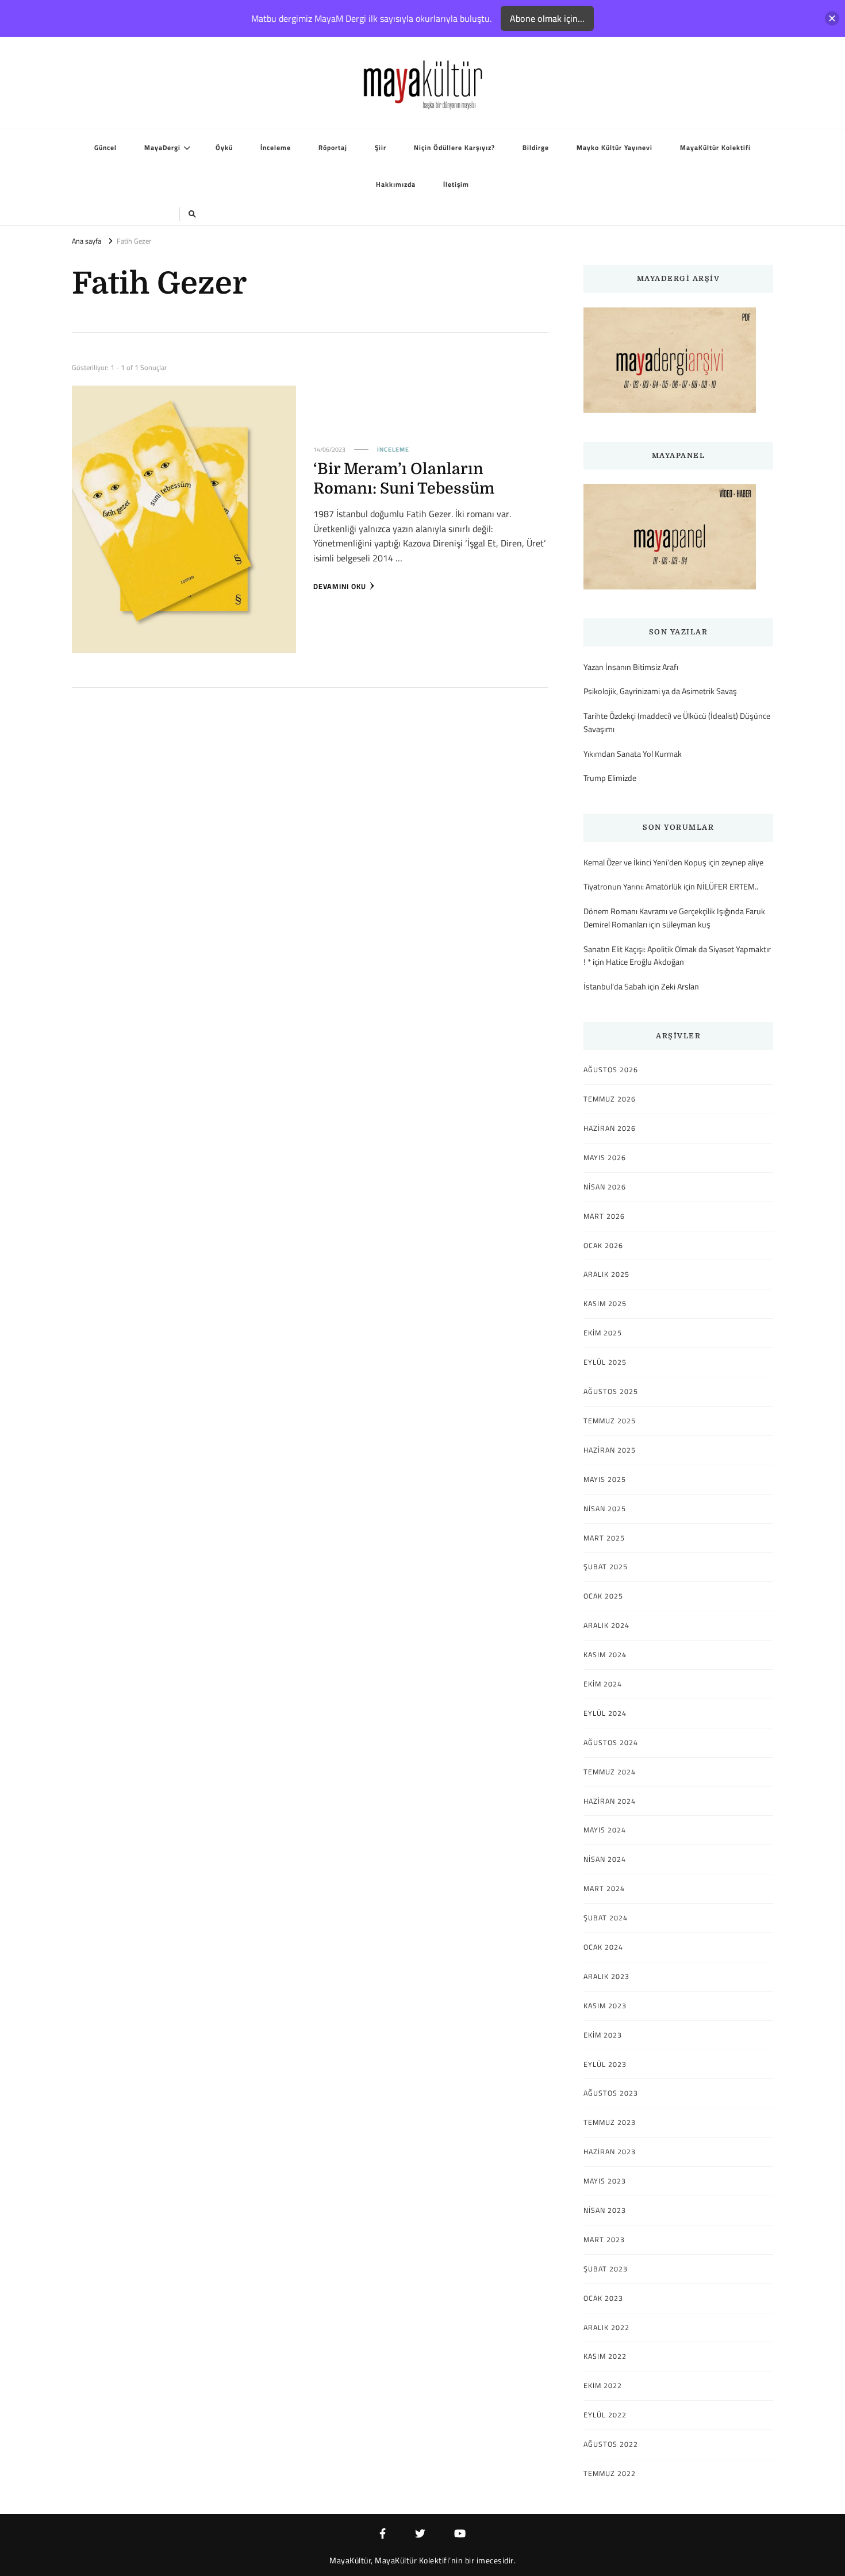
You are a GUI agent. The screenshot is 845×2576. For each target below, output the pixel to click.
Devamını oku (340, 587)
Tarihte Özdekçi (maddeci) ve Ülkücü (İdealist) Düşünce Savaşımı (677, 723)
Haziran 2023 (610, 2152)
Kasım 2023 (605, 2006)
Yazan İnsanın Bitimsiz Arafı (631, 667)
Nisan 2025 (605, 1509)
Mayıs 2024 (605, 1830)
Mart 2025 (604, 1538)
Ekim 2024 (603, 1684)
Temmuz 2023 (610, 2123)
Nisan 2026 (605, 1187)
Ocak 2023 (603, 2298)
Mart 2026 (604, 1216)
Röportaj (333, 148)
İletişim (456, 184)
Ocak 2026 (603, 1246)
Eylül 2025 (605, 1362)
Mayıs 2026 (605, 1158)
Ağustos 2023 (611, 2093)
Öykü (224, 148)
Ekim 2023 (603, 2035)
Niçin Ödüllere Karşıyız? (454, 148)
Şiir (381, 148)
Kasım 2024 (605, 1655)
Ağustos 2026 (611, 1070)
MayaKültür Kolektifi (715, 148)
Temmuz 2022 (610, 2474)
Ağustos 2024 (611, 1743)
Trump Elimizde (610, 778)
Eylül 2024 (605, 1714)
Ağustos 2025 (611, 1392)
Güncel (105, 148)
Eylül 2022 (605, 2415)
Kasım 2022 (605, 2356)
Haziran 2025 (610, 1450)
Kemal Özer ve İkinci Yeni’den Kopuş (645, 862)
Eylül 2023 (605, 2065)
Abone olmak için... (547, 18)
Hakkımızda (396, 184)
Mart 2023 (604, 2240)
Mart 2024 (604, 1889)
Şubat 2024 (606, 1918)
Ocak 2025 (603, 1596)
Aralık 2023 (606, 1977)
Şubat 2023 (606, 2269)
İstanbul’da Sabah (615, 986)
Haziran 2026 (610, 1129)
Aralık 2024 (606, 1626)
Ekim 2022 (603, 2386)
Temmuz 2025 (610, 1421)
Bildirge (536, 148)
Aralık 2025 (606, 1274)
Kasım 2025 (605, 1304)
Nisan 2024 (605, 1859)
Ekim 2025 (603, 1333)
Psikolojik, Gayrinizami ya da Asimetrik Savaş (660, 692)
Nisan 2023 (605, 2211)
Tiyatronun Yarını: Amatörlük (633, 886)
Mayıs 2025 (605, 1480)
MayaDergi (162, 148)
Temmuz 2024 (610, 1772)
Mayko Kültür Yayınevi (614, 148)
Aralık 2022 (606, 2328)
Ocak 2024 (603, 1947)
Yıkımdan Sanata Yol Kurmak (633, 754)
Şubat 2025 (606, 1567)
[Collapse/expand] (832, 19)
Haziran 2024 (610, 1801)
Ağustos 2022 (611, 2444)
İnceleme (276, 148)
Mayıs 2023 (605, 2181)
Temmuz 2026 (610, 1099)
